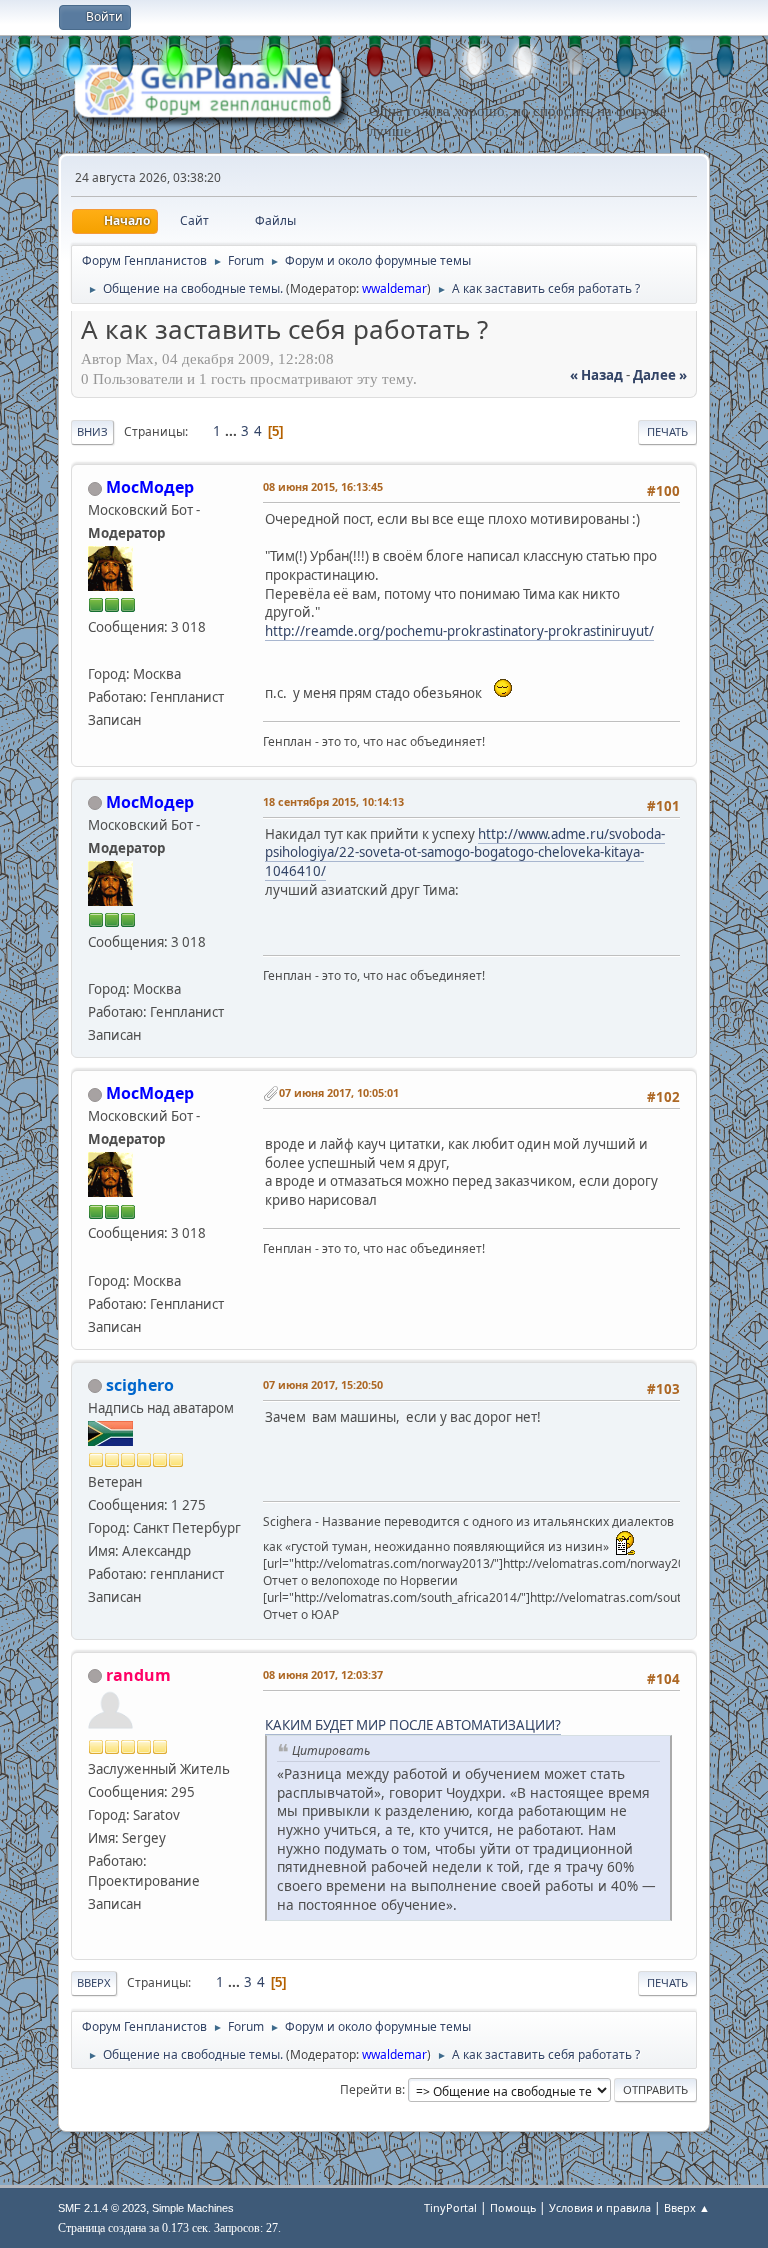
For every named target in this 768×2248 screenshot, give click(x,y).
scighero (140, 1385)
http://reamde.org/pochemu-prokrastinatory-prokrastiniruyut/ (459, 631)
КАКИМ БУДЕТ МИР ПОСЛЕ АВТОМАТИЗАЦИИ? (413, 1725)
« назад (596, 375)
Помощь (513, 2207)
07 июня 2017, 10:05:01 (339, 1092)
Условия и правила (600, 2207)
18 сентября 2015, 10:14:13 (333, 801)
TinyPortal (450, 2207)
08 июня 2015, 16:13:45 (323, 486)
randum (138, 1675)
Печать (667, 431)
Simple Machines (193, 2208)
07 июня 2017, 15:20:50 (323, 1384)
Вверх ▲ (687, 2207)
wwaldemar (394, 288)
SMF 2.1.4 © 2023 (102, 2208)
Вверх (94, 1982)
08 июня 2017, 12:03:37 (323, 1674)
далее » (660, 375)
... (232, 431)
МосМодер (150, 487)
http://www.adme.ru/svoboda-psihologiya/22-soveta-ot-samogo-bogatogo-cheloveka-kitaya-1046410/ (465, 852)
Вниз (92, 431)
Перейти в (371, 2089)
